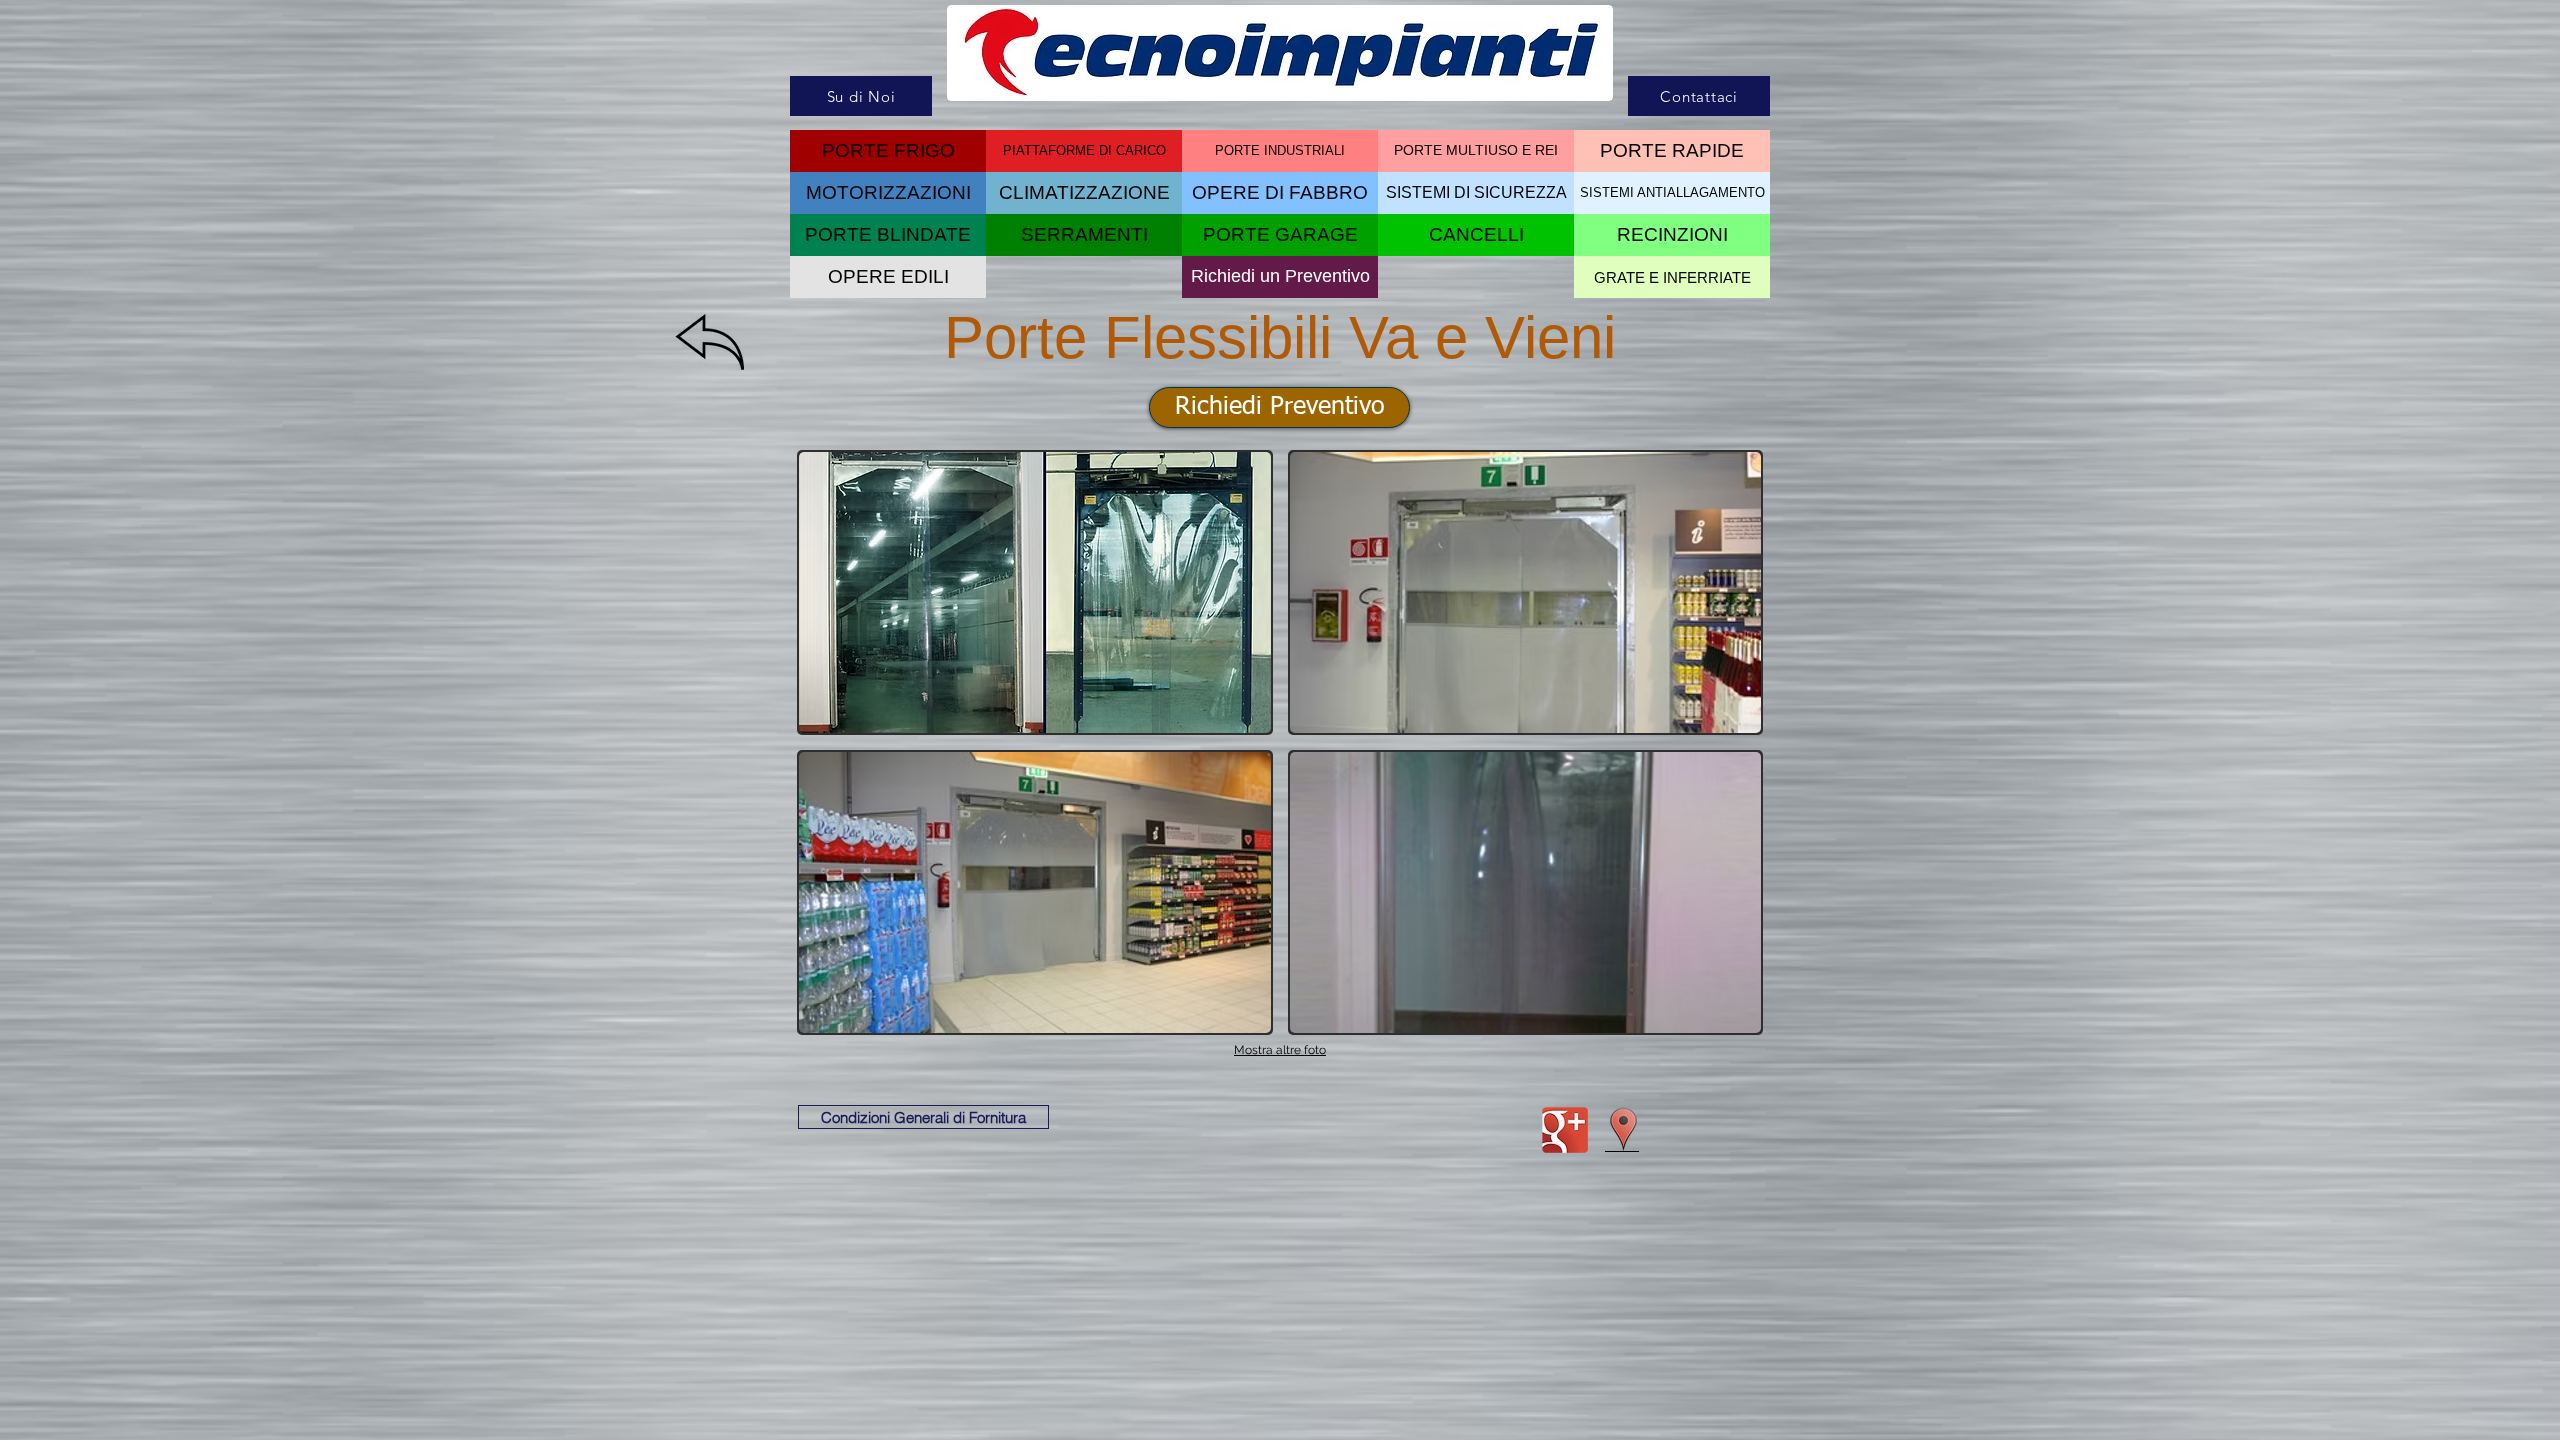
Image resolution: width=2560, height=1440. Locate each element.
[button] (1476, 235)
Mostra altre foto (1280, 1050)
